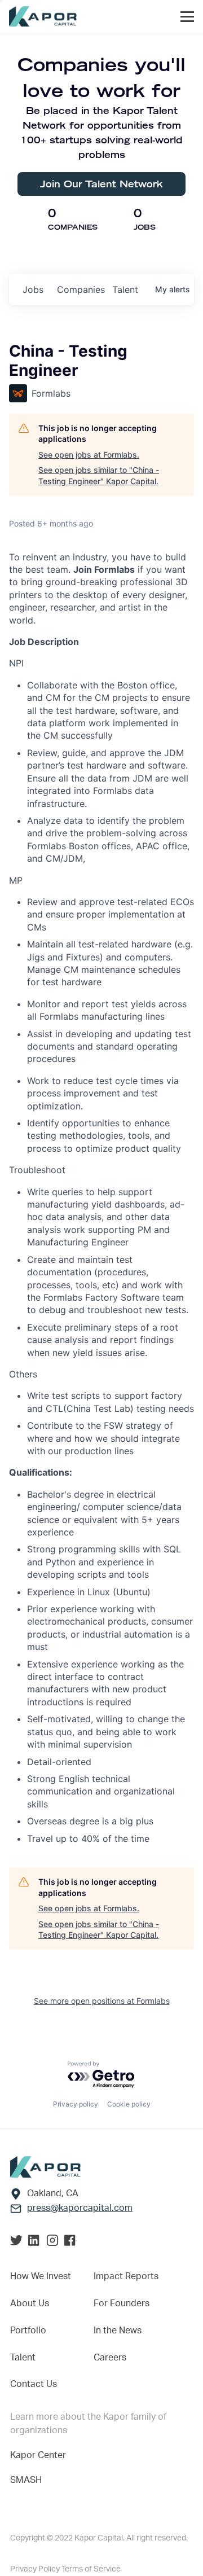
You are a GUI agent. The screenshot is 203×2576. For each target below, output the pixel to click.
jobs (33, 289)
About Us (30, 2303)
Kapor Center (38, 2455)
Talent (23, 2358)
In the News (118, 2331)
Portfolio (28, 2331)
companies (80, 289)
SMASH (26, 2480)
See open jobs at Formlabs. (89, 455)
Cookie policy (129, 2104)
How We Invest (41, 2276)
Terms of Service (91, 2569)
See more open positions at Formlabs (102, 2001)
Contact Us (34, 2384)
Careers (110, 2358)
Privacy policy (76, 2104)
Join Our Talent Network (101, 184)
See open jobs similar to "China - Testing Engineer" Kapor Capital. (99, 475)
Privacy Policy (36, 2569)
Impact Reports (126, 2276)
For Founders (122, 2303)
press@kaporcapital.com (80, 2208)
